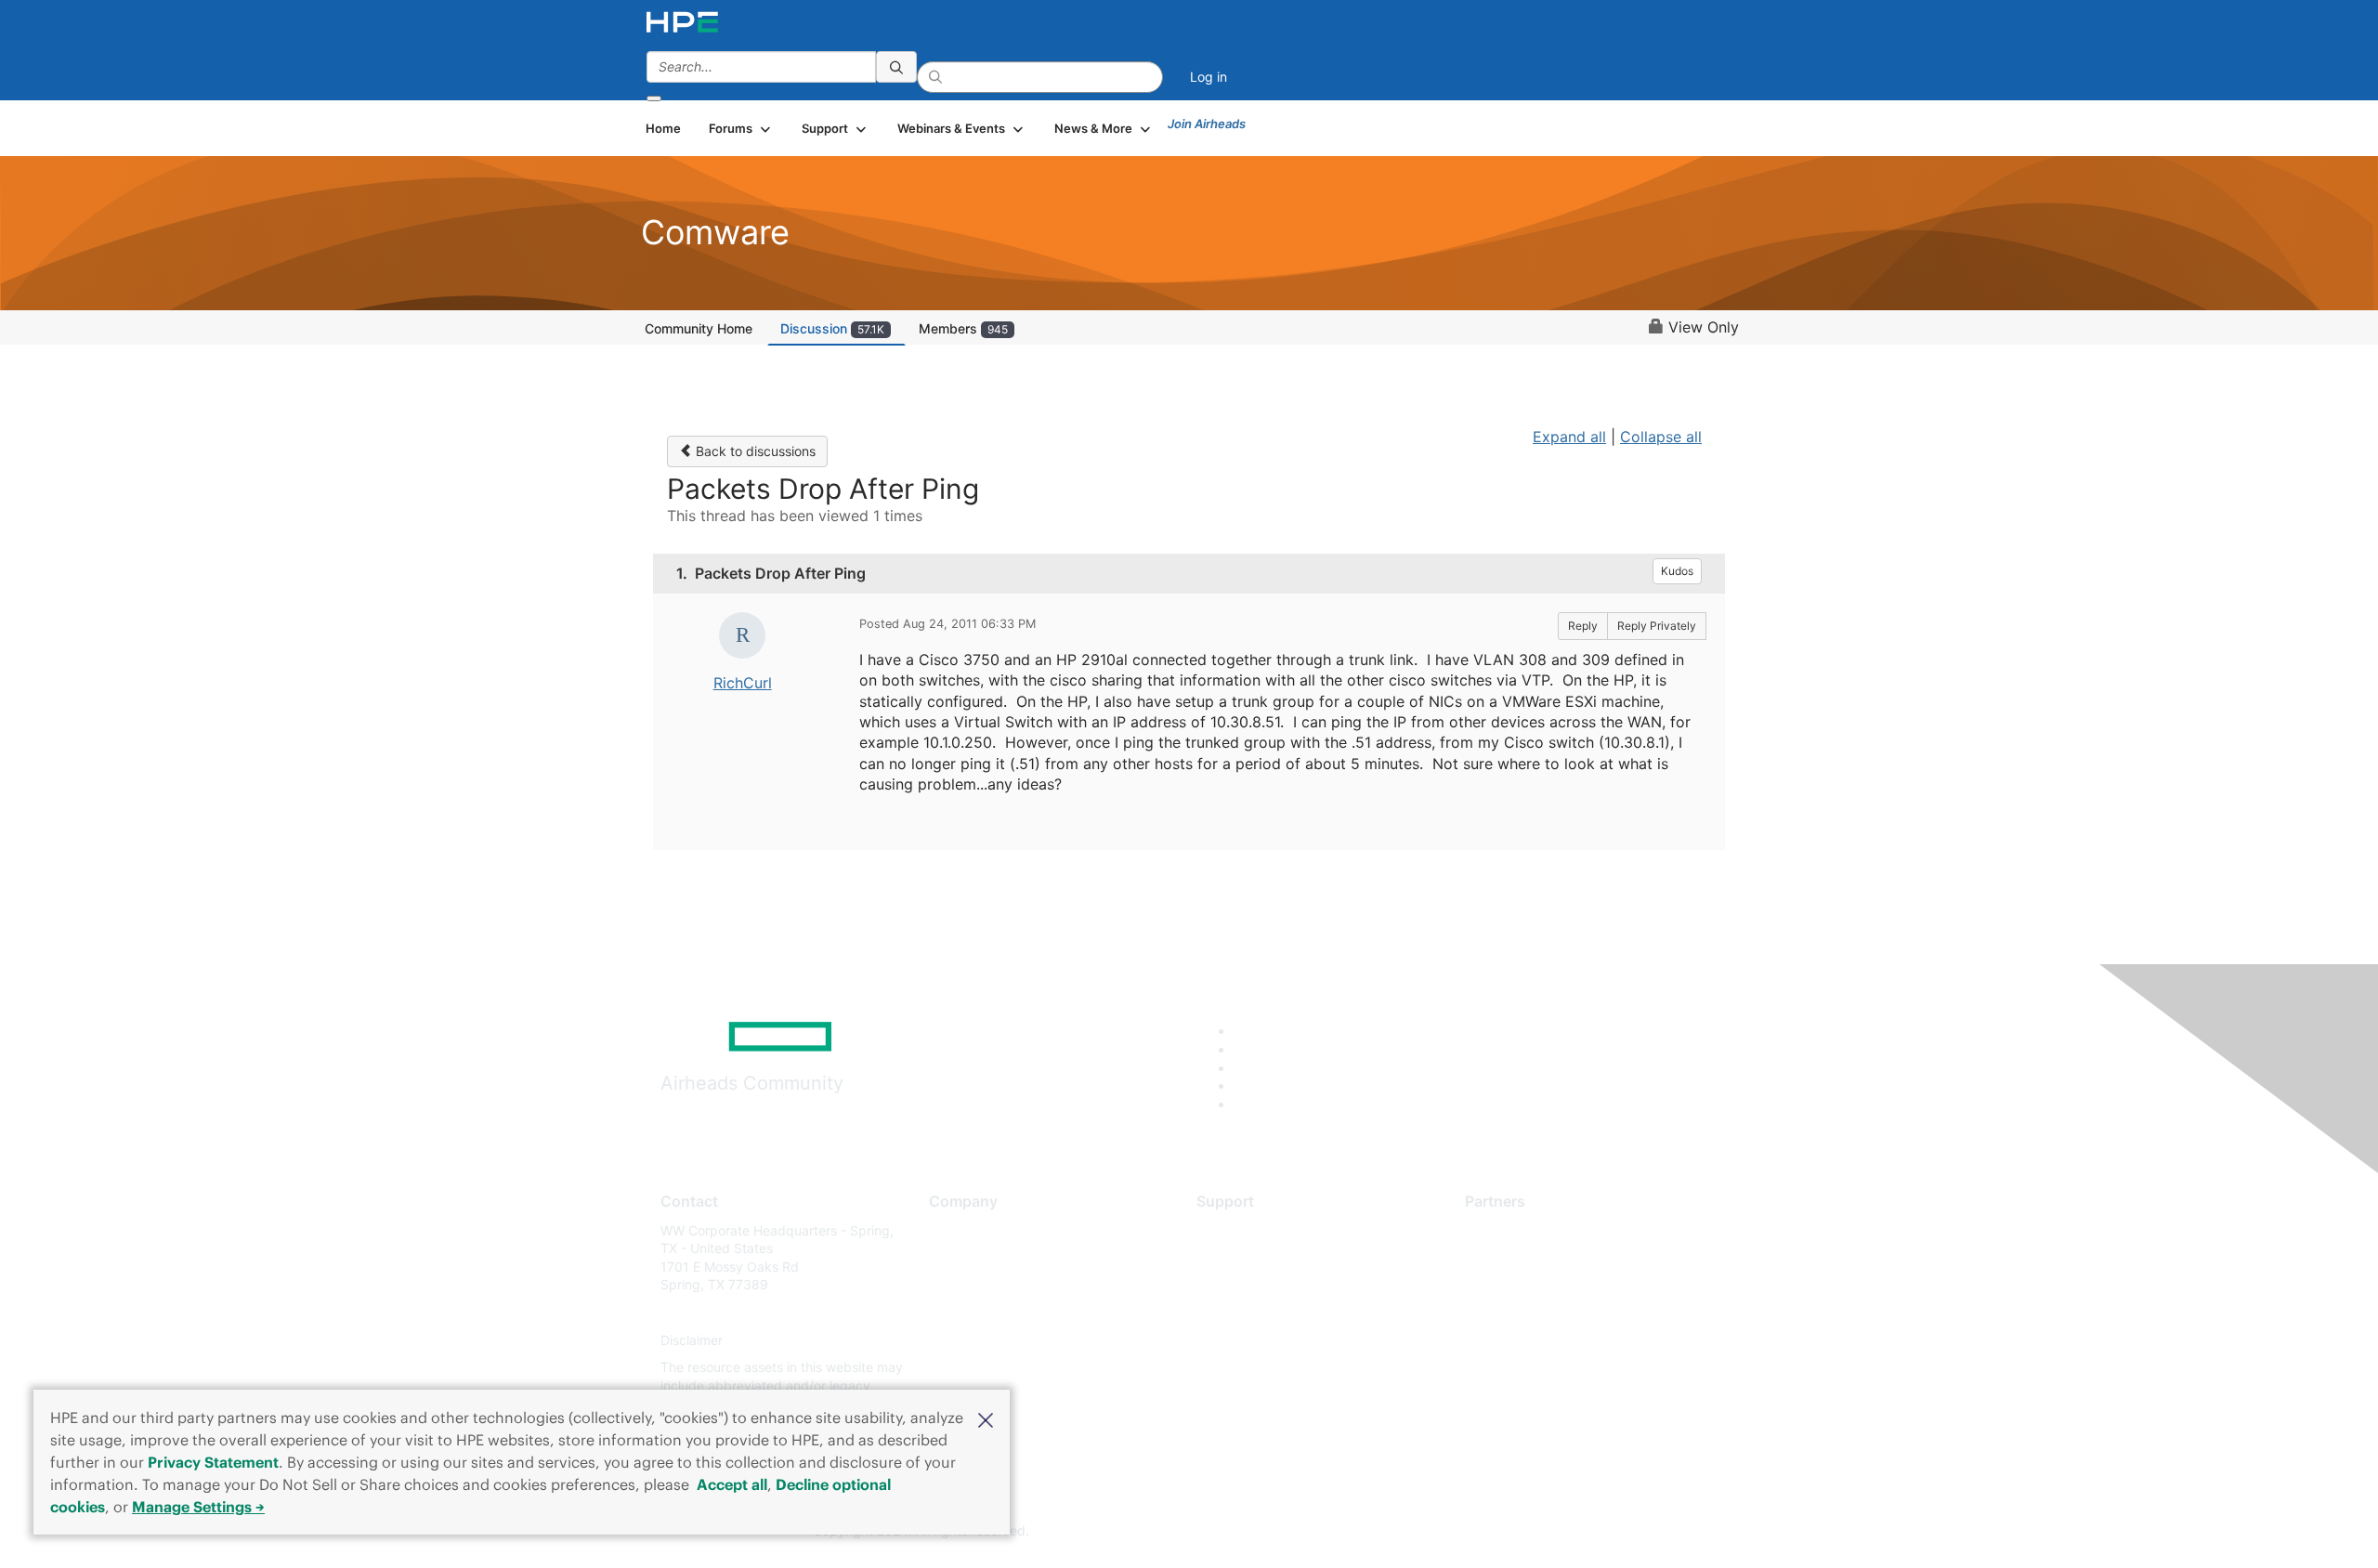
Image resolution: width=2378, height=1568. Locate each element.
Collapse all (1661, 437)
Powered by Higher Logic (1457, 1532)
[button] (986, 1418)
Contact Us (963, 1285)
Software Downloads (1259, 1312)
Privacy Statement (213, 1462)
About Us (957, 1230)
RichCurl (743, 683)
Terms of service (979, 1368)
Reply (1583, 626)
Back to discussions (754, 451)
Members (963, 328)
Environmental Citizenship (1007, 1312)
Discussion (832, 328)
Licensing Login (1244, 1340)
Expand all (1569, 437)
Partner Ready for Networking (1556, 1285)
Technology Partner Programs (1555, 1312)
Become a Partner (1519, 1257)
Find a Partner (1508, 1230)
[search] (896, 67)
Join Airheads (1207, 124)
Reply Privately (1657, 626)
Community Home (699, 328)
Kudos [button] (1677, 571)
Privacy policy (972, 1340)
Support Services (1249, 1230)
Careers (953, 1257)
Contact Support (1247, 1257)
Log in (1209, 77)
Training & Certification (1265, 1285)
